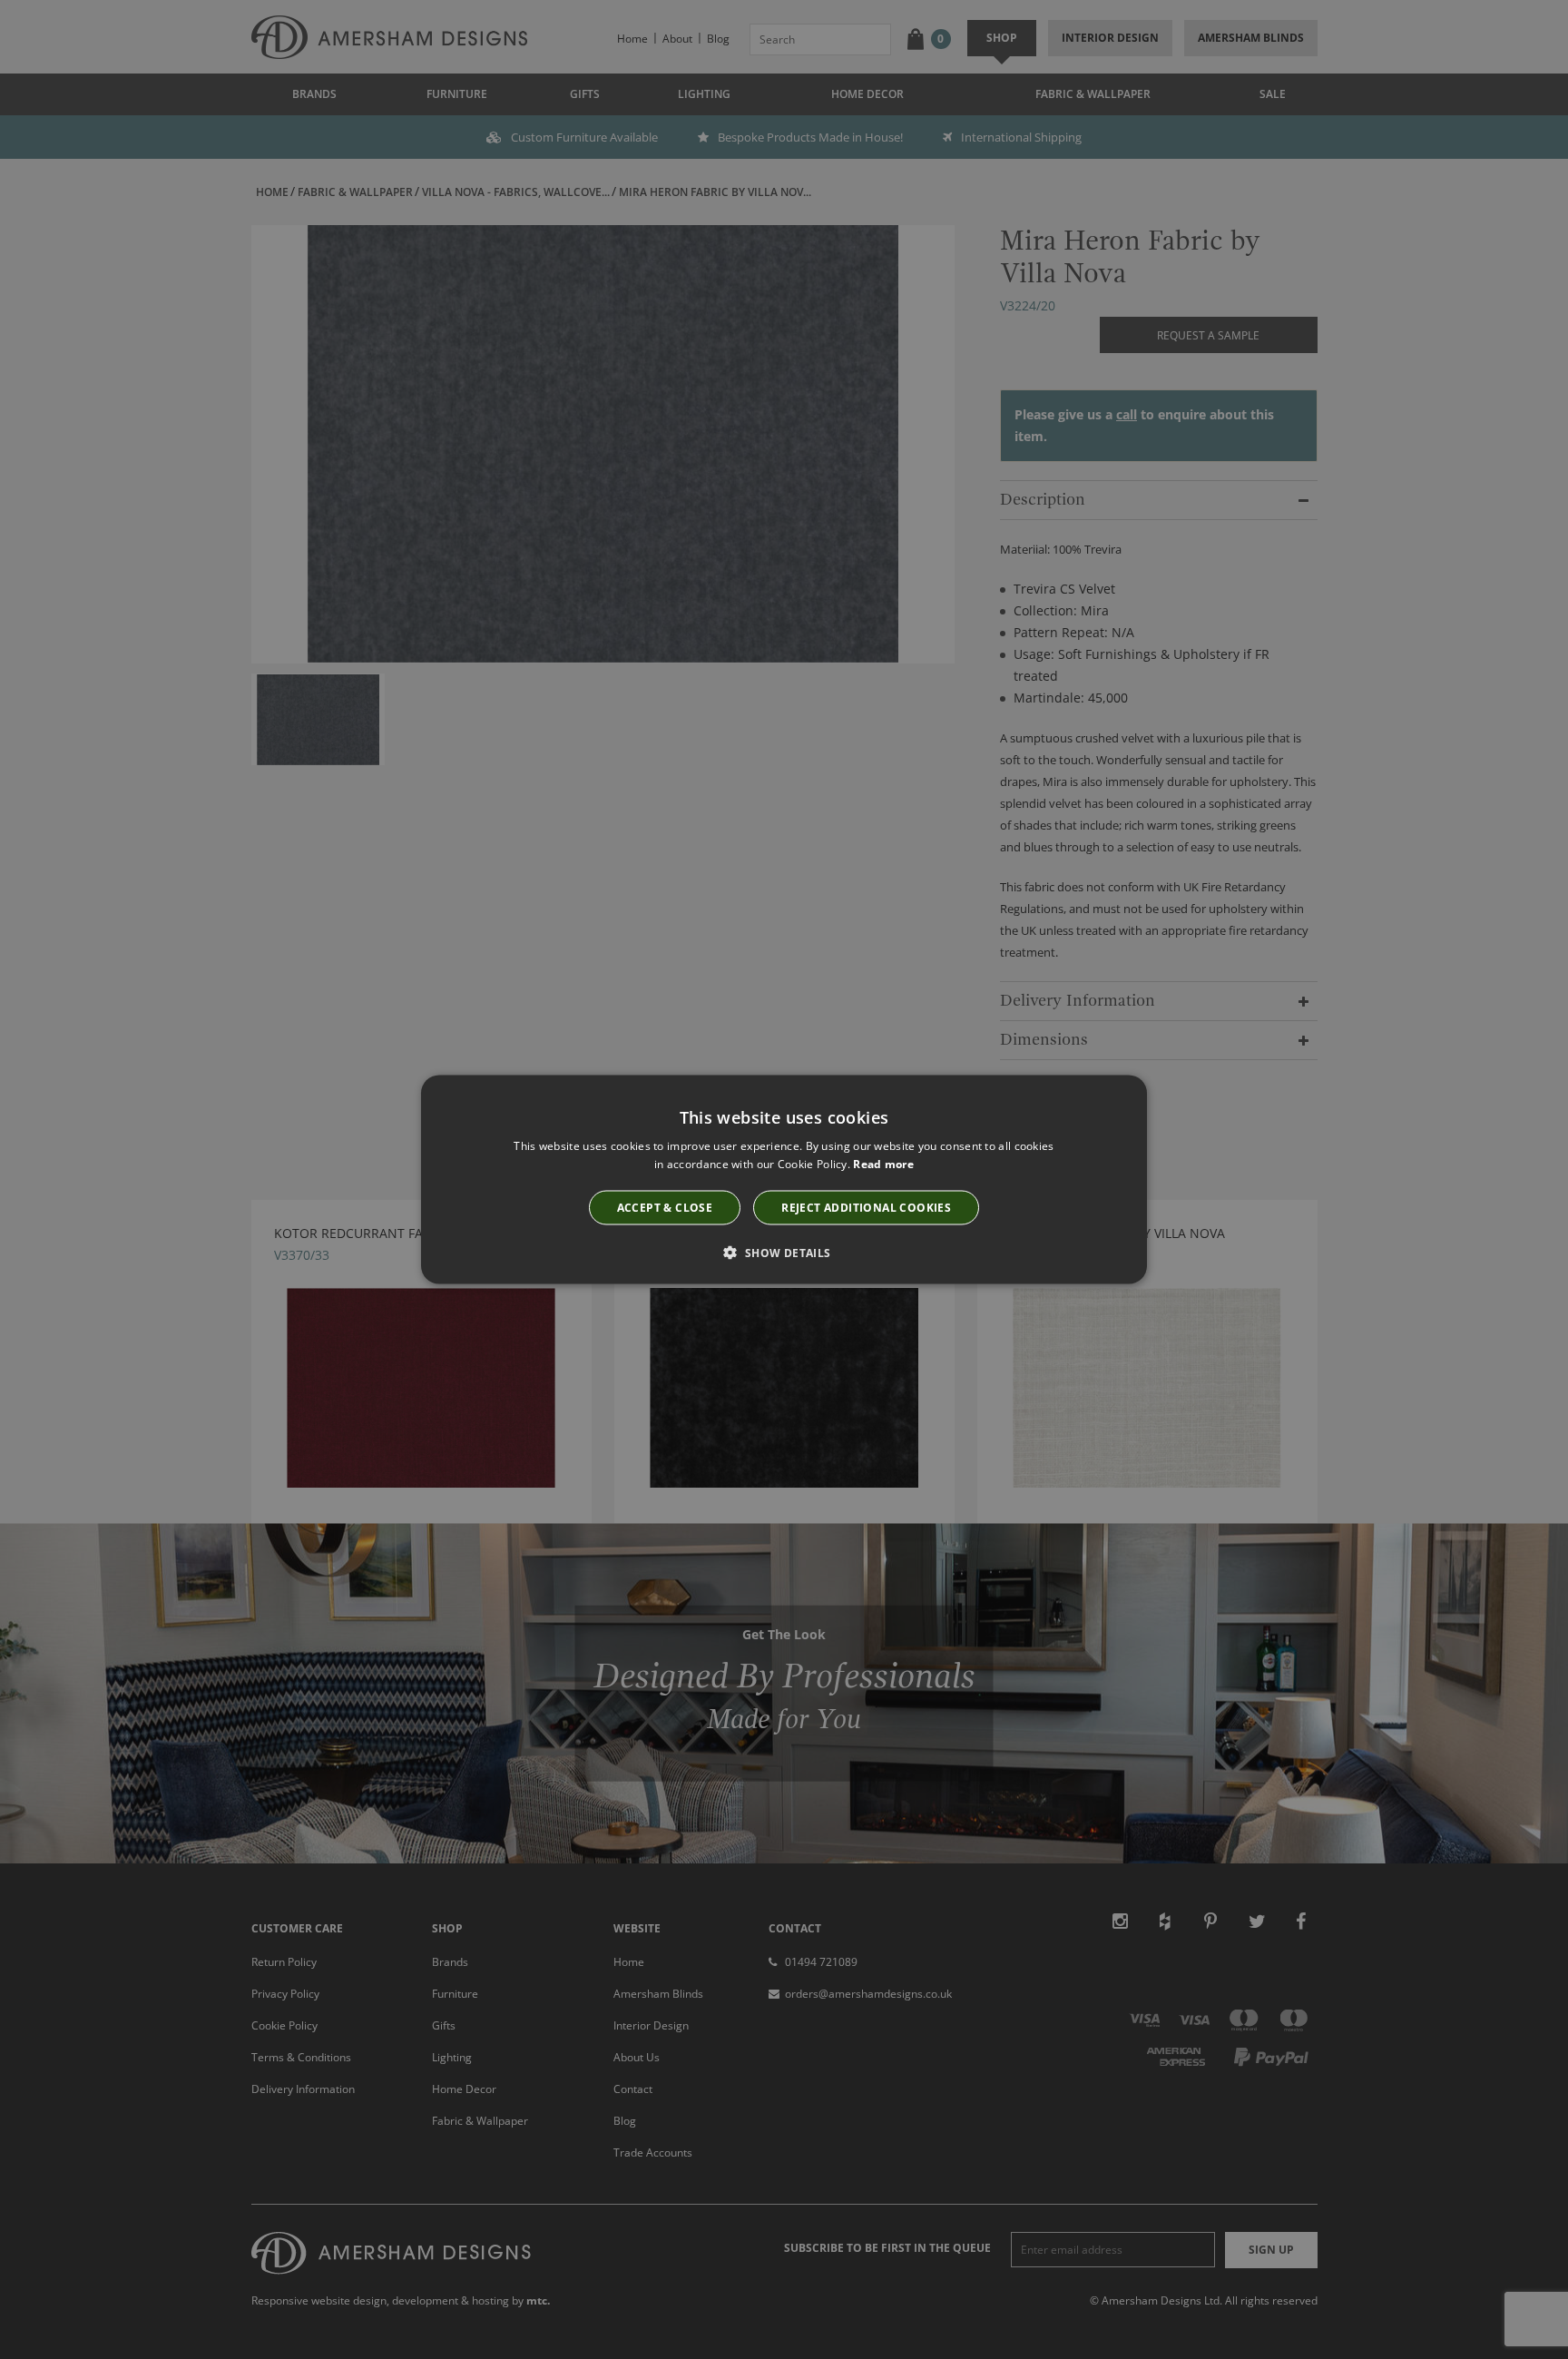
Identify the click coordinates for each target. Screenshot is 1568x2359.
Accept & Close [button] (665, 1208)
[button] (784, 1253)
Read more (883, 1163)
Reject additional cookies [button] (866, 1208)
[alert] (784, 1179)
